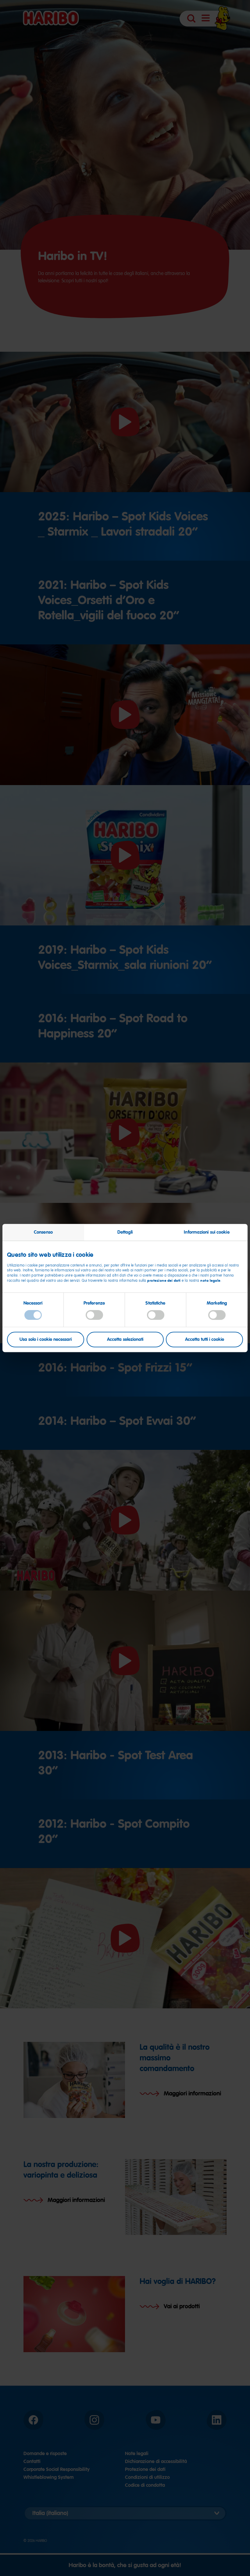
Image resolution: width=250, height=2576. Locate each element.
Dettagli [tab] (125, 1232)
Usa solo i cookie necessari (46, 1339)
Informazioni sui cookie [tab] (207, 1232)
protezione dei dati (164, 1281)
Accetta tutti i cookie (205, 1339)
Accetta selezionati (125, 1339)
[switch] (94, 1315)
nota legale (210, 1281)
